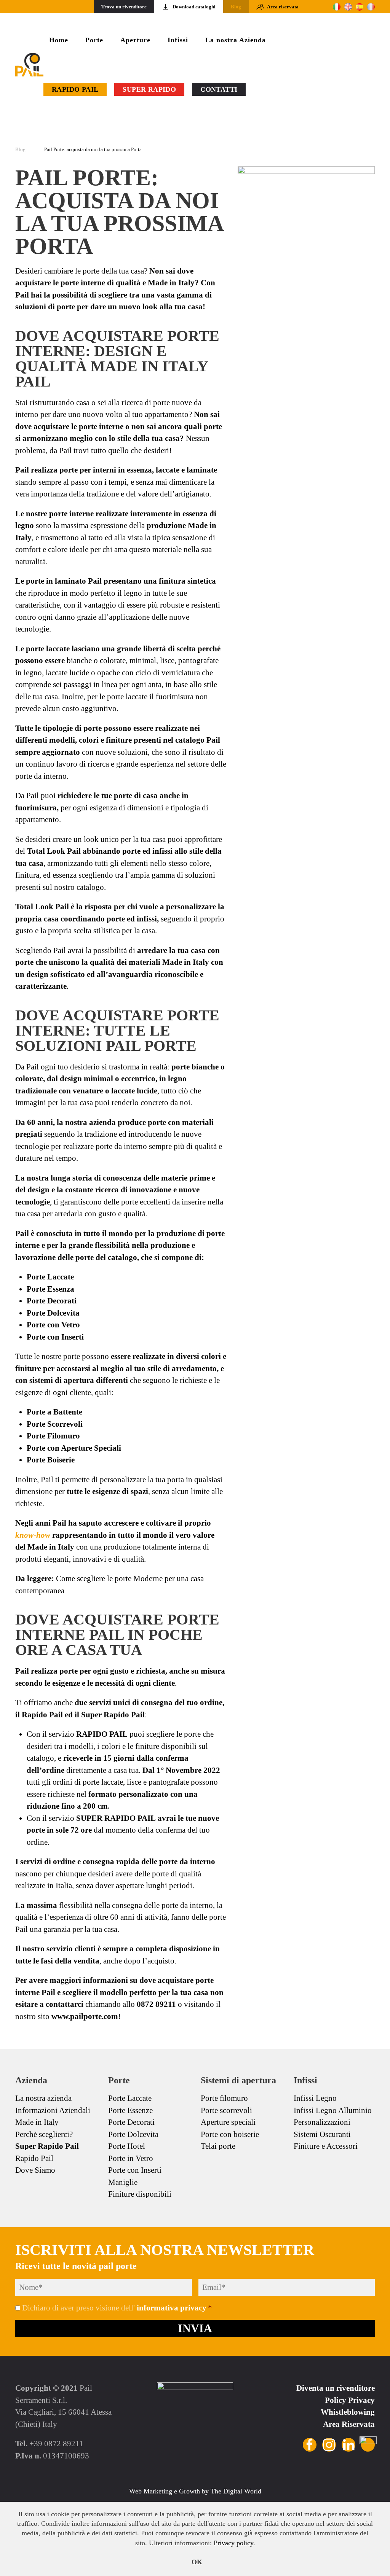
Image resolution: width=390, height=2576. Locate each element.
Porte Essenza (50, 1289)
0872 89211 (156, 2004)
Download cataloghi (194, 7)
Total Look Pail (54, 851)
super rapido (149, 89)
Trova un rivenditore (124, 7)
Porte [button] (94, 40)
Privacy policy (233, 2543)
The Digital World (236, 2491)
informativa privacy (172, 2308)
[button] (255, 89)
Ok (197, 2562)
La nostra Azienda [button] (236, 40)
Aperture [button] (135, 40)
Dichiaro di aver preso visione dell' (117, 2308)
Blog (236, 7)
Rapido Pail (75, 89)
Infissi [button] (178, 40)
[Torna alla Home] (29, 65)
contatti (219, 89)
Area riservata (283, 7)
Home (59, 40)
